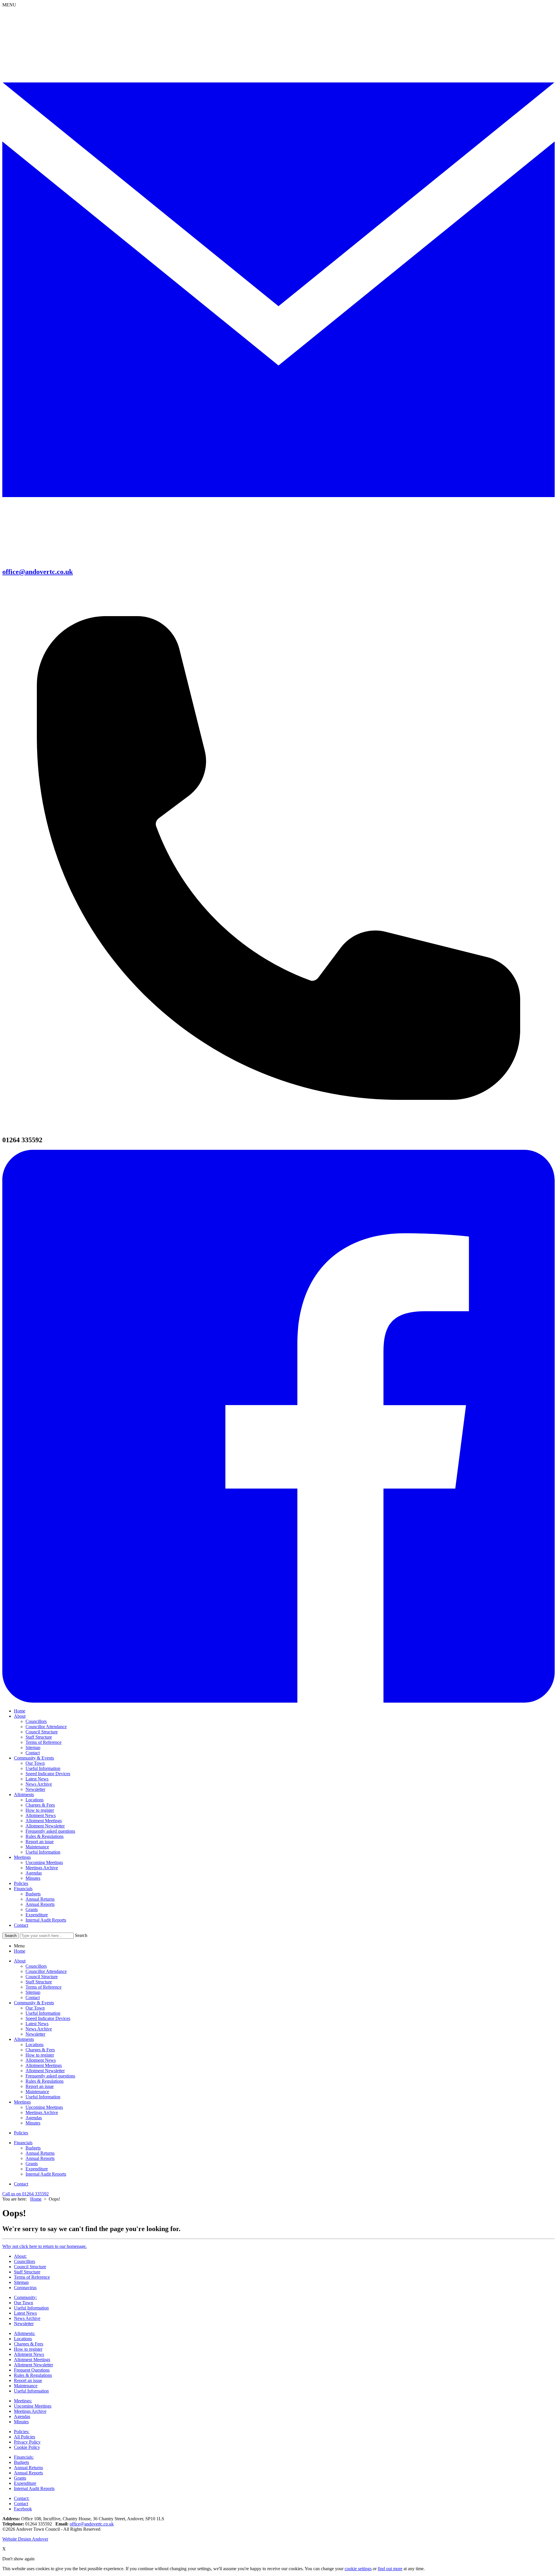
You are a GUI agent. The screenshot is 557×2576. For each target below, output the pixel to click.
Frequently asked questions (50, 1831)
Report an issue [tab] (40, 2086)
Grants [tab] (32, 2164)
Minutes (33, 1878)
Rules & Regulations (45, 1836)
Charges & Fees (40, 1805)
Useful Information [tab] (43, 2013)
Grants (32, 1909)
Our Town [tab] (35, 2008)
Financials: (24, 2457)
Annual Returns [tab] (40, 2153)
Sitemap (33, 1747)
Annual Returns (40, 1899)
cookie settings (358, 2569)
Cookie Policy (27, 2447)
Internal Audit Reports (46, 1920)
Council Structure (42, 1732)
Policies (21, 1883)
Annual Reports (40, 1904)
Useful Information (43, 1768)
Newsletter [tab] (35, 2034)
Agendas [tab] (34, 2118)
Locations (35, 1800)
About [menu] (20, 1961)
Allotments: (25, 2333)
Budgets (33, 1894)
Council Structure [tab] (42, 1977)
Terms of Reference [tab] (44, 1987)
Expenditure (37, 1915)
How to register (40, 1810)
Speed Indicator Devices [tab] (48, 2018)
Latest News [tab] (37, 2024)
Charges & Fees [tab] (40, 2050)
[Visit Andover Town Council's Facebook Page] (278, 1701)
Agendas (34, 1873)
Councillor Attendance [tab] (46, 1971)
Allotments (24, 1795)
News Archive (39, 1784)
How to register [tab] (40, 2055)
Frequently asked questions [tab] (50, 2076)
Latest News (37, 1779)
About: (20, 2256)
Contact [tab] (33, 1997)
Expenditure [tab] (37, 2169)
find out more (390, 2569)
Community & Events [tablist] (34, 2003)
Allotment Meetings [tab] (44, 2065)
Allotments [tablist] (24, 2039)
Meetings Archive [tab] (42, 2112)
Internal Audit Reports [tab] (46, 2174)
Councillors (36, 1721)
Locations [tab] (35, 2045)
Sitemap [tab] (33, 1992)
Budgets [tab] (33, 2148)
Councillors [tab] (36, 1966)
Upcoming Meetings (44, 1862)
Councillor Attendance (46, 1727)
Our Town (35, 1763)
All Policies (25, 2437)
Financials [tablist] (23, 2143)
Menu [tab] (19, 1946)
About (20, 1716)
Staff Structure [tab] (39, 1982)
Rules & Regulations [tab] (45, 2081)
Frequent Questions (32, 2370)
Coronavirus (25, 2288)
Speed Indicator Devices (48, 1774)
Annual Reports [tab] (40, 2158)
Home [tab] (20, 1951)
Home (20, 1711)
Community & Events (34, 1758)
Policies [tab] (21, 2133)
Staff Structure (39, 1737)
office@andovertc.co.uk (92, 2524)
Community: (25, 2297)
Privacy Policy (27, 2442)
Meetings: (23, 2401)
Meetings (22, 1857)
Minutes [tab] (33, 2123)
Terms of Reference (44, 1742)
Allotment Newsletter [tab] (45, 2071)
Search (81, 1935)
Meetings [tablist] (22, 2102)
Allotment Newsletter (45, 1826)
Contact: (22, 2498)
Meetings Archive (42, 1868)
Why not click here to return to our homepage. (45, 2246)
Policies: (22, 2432)
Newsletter (35, 1789)
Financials (23, 1889)
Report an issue (40, 1842)
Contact (33, 1753)
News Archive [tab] (39, 2029)
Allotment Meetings (44, 1821)
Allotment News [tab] (41, 2060)
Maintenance (37, 1847)
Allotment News (41, 1815)
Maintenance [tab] (37, 2092)
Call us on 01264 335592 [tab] (26, 2194)
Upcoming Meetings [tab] (44, 2107)
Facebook (23, 2509)
